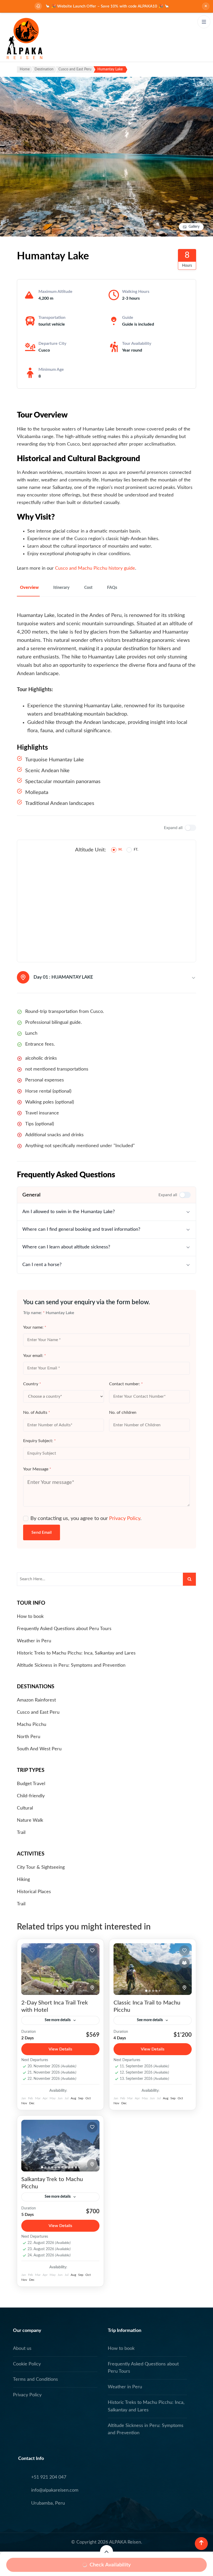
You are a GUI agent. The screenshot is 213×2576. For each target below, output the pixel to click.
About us (22, 2349)
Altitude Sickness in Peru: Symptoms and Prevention (71, 1665)
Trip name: (34, 1313)
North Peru (29, 1737)
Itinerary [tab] (61, 588)
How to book (30, 1617)
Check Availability (110, 2565)
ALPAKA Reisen (125, 2542)
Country (32, 1384)
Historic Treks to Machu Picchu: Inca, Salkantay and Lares (76, 1653)
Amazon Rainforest (36, 1700)
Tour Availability (137, 344)
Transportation (52, 318)
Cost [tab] (88, 588)
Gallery (194, 227)
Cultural (25, 1808)
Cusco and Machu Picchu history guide (95, 568)
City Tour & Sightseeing (41, 1867)
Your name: (35, 1327)
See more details (58, 2020)
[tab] (57, 1991)
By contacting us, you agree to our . (86, 1518)
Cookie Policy (27, 2364)
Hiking (23, 1880)
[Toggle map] (92, 1988)
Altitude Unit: (91, 850)
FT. (136, 850)
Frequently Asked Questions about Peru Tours (64, 1629)
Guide (128, 318)
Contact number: (126, 1384)
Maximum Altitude (55, 292)
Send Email (42, 1532)
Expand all (173, 828)
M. (120, 850)
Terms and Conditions (35, 2379)
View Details (60, 2049)
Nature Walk (30, 1820)
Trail (21, 1833)
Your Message (37, 1469)
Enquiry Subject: (39, 1441)
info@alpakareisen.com (55, 2490)
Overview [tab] (29, 588)
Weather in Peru (34, 1641)
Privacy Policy (125, 1518)
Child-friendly (31, 1796)
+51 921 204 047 (49, 2477)
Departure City (52, 344)
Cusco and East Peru (38, 1712)
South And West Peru (39, 1749)
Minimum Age (51, 369)
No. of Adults (37, 1413)
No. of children (123, 1413)
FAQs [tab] (112, 588)
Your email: (35, 1356)
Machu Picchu (32, 1725)
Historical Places (34, 1892)
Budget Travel (31, 1784)
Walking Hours (136, 292)
